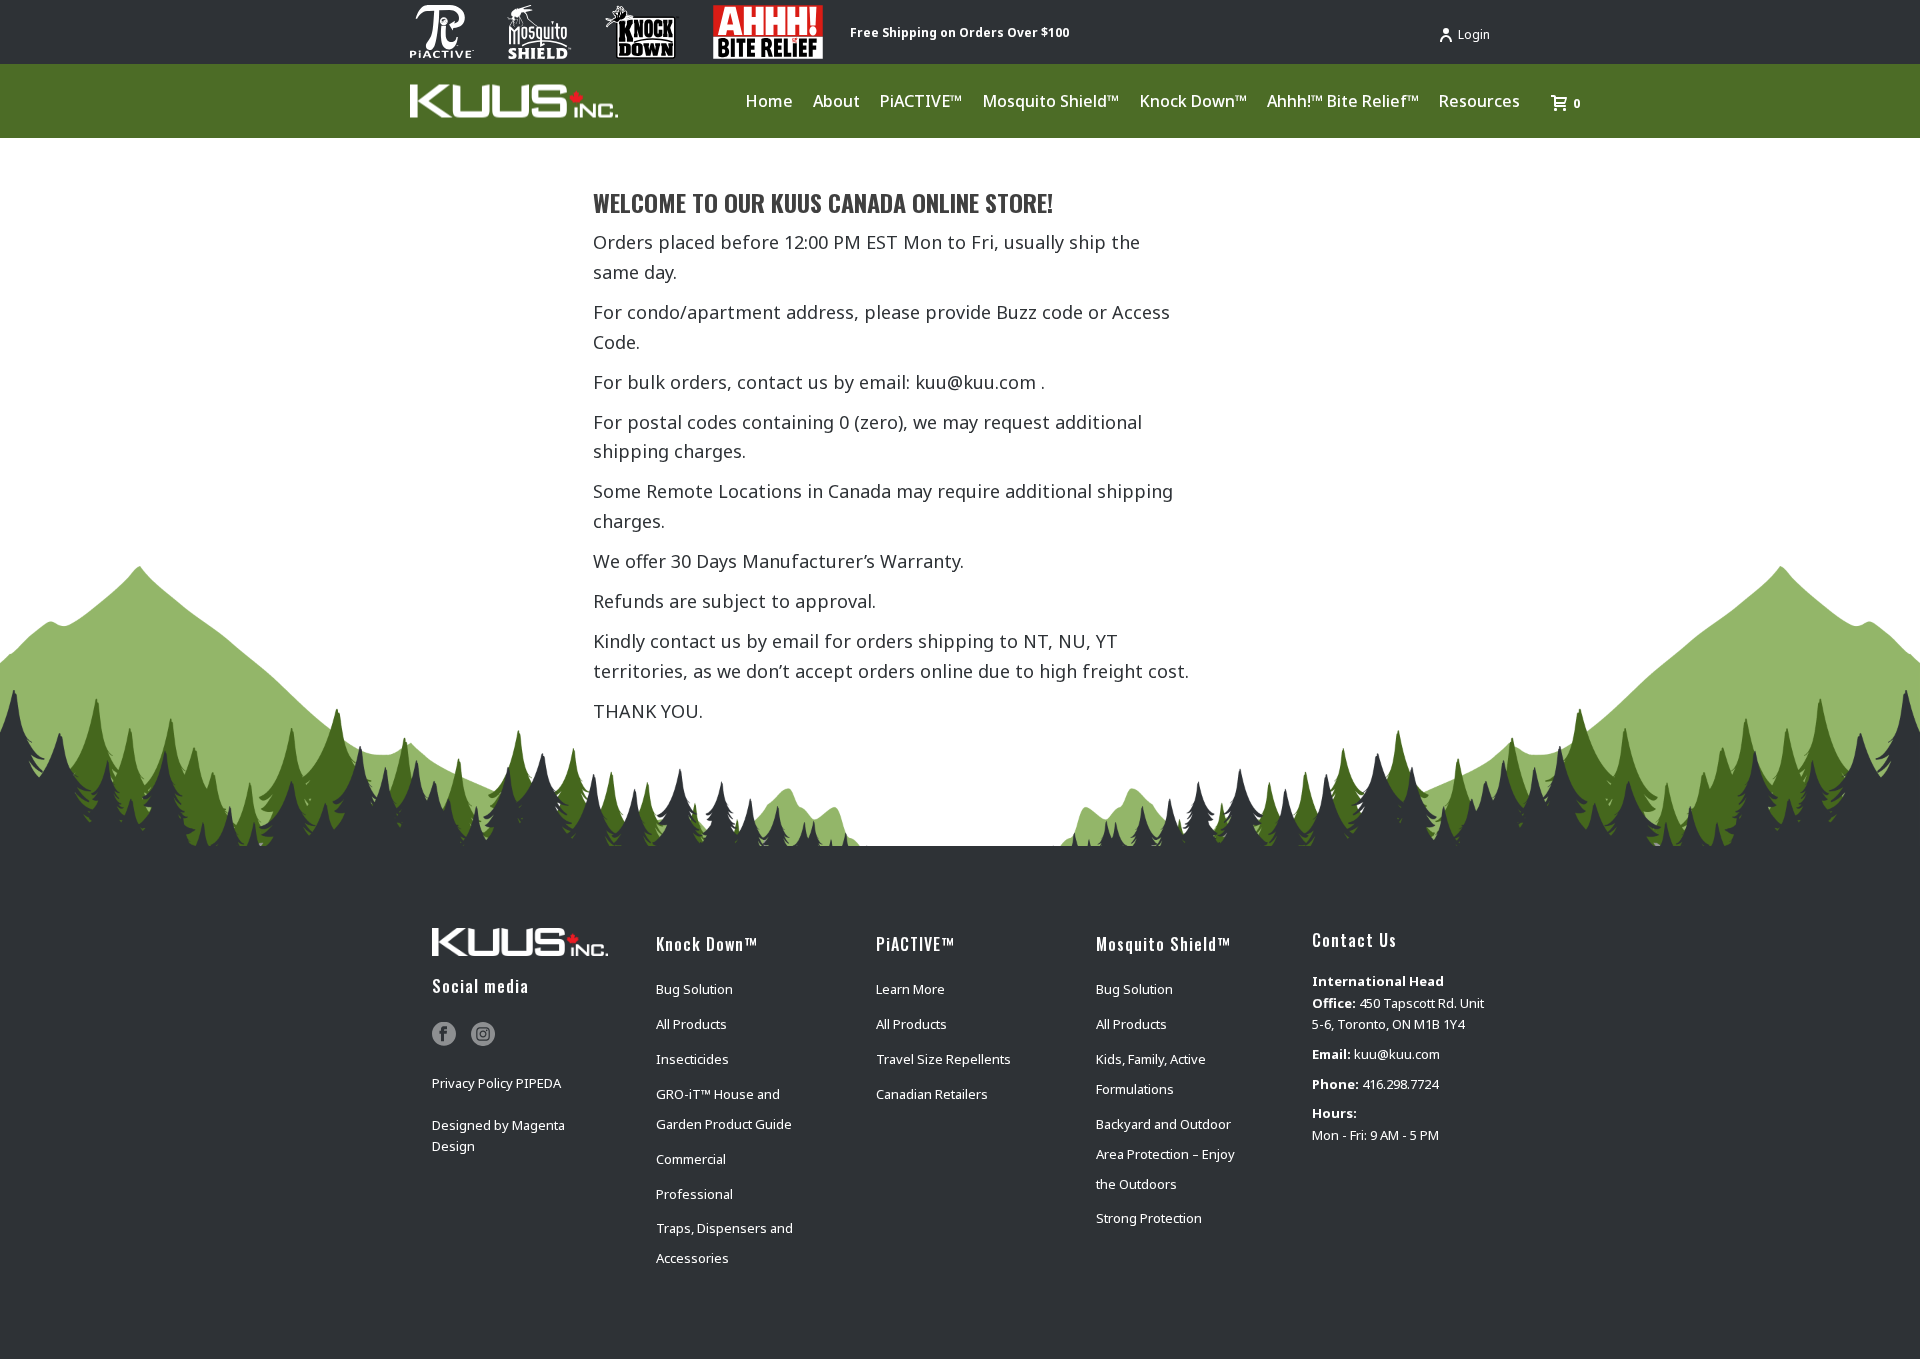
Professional (694, 1194)
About (836, 101)
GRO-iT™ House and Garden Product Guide (724, 1109)
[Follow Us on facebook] (444, 1035)
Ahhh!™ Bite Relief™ (1343, 101)
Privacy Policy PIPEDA (496, 1083)
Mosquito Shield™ (1050, 101)
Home (769, 101)
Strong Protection (1149, 1218)
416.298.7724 (1400, 1084)
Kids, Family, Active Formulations (1151, 1074)
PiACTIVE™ (921, 101)
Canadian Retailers (932, 1094)
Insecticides (692, 1059)
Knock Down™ (1193, 101)
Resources (1479, 101)
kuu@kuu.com (1397, 1054)
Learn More (910, 989)
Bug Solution (694, 989)
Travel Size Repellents (943, 1059)
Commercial (691, 1159)
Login (1474, 34)
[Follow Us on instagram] (483, 1035)
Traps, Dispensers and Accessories (724, 1243)
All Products (691, 1024)
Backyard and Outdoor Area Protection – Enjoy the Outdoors (1165, 1154)
